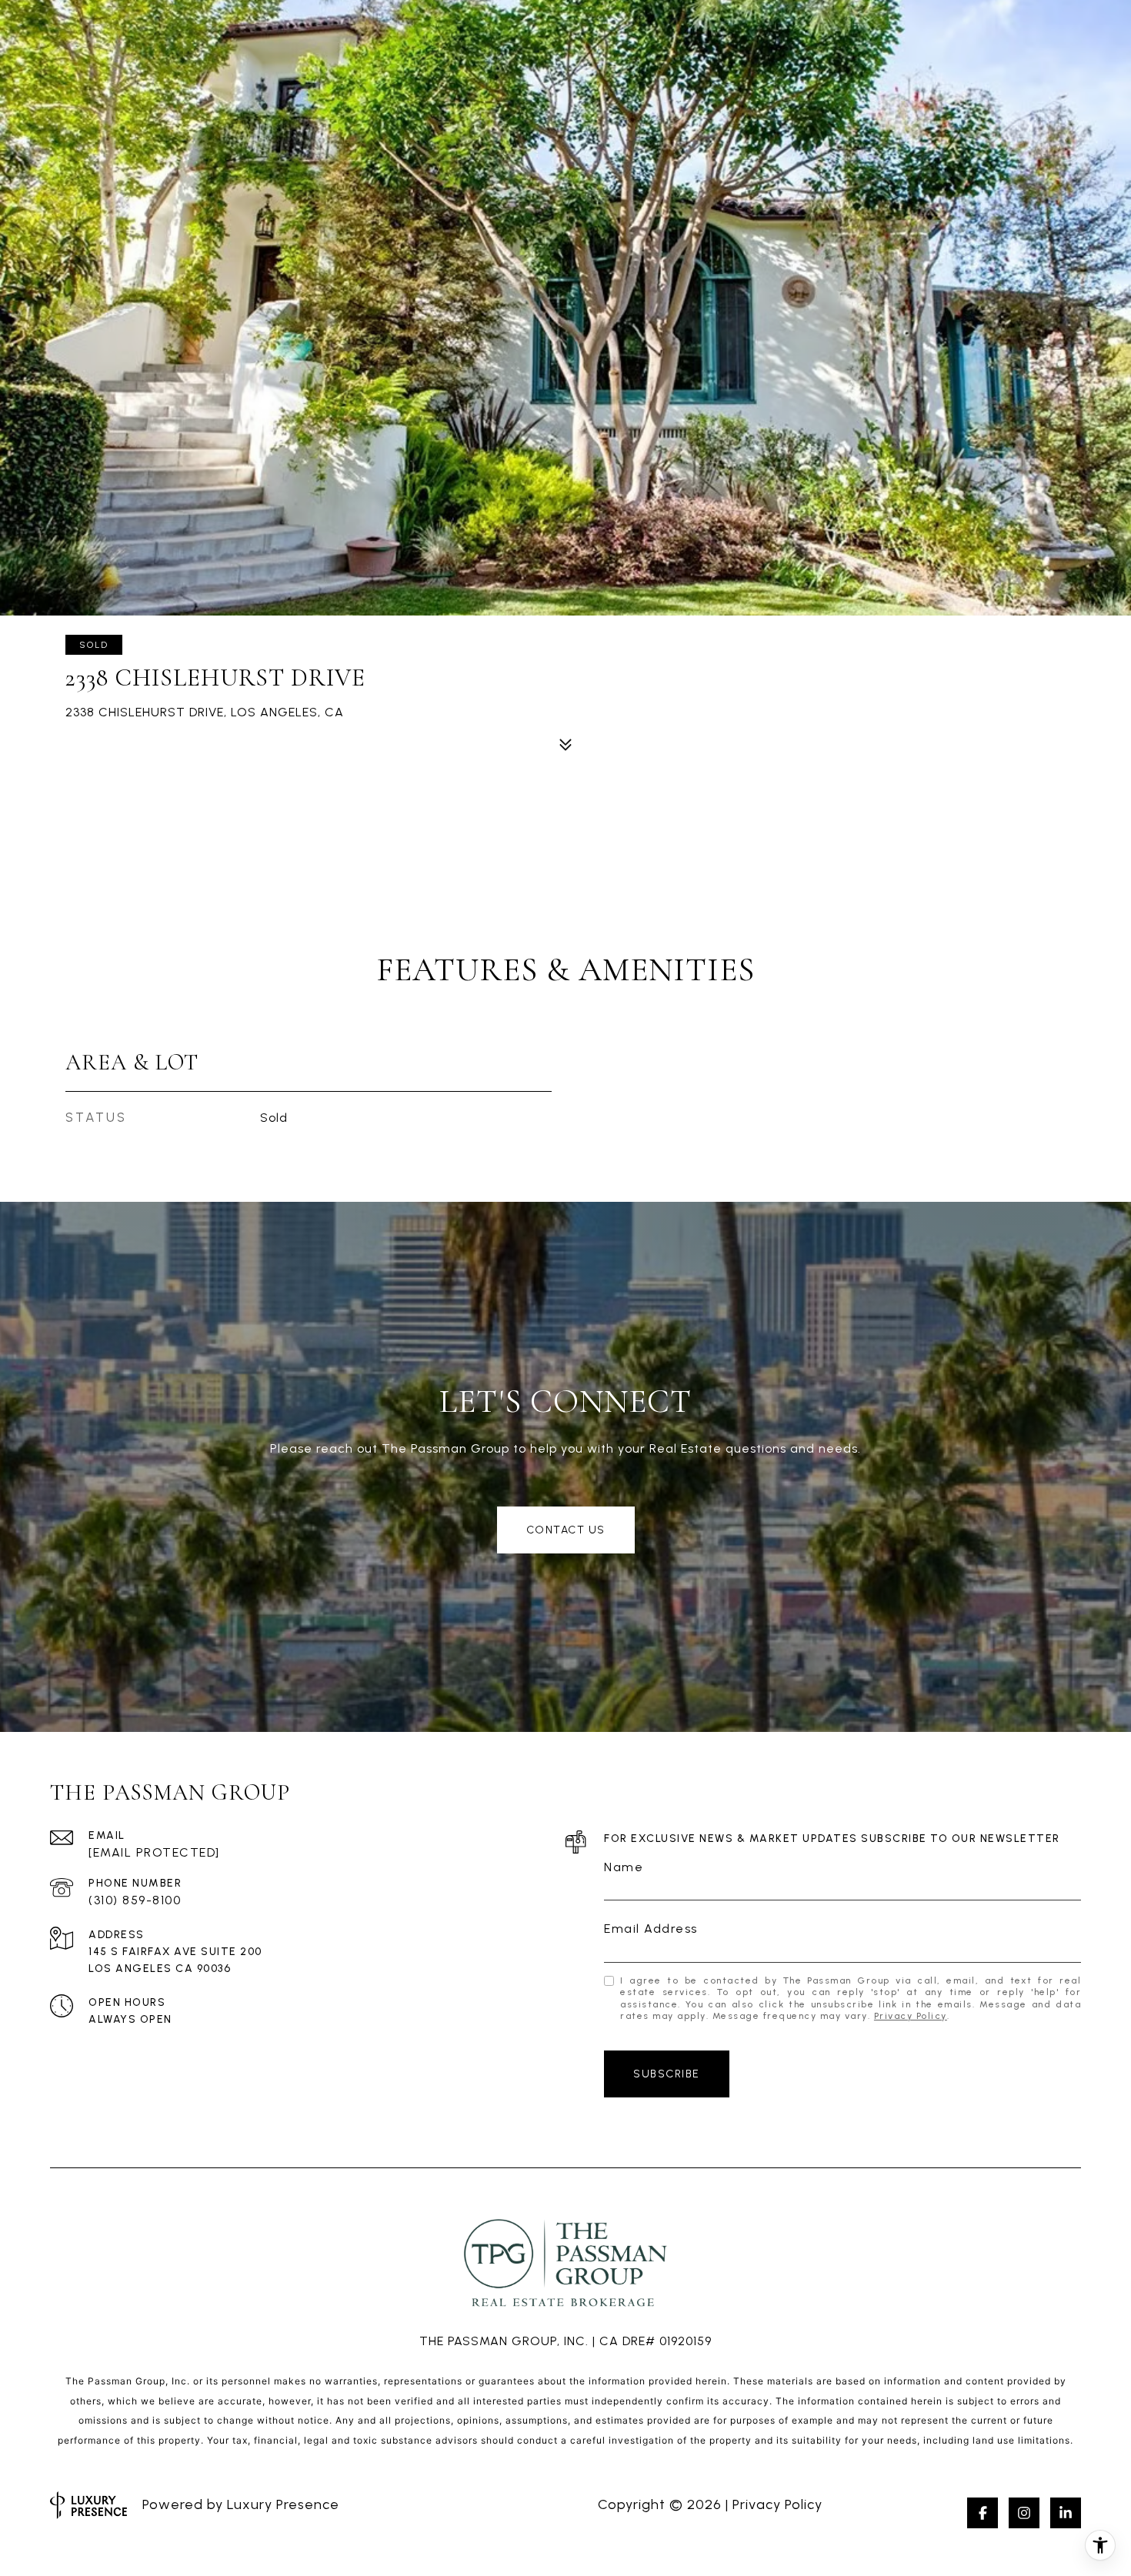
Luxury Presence (283, 2504)
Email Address (651, 1929)
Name (624, 1867)
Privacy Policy (911, 2016)
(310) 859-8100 (135, 1900)
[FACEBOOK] (983, 2513)
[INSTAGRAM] (1024, 2513)
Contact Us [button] (566, 1530)
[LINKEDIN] (1066, 2513)
